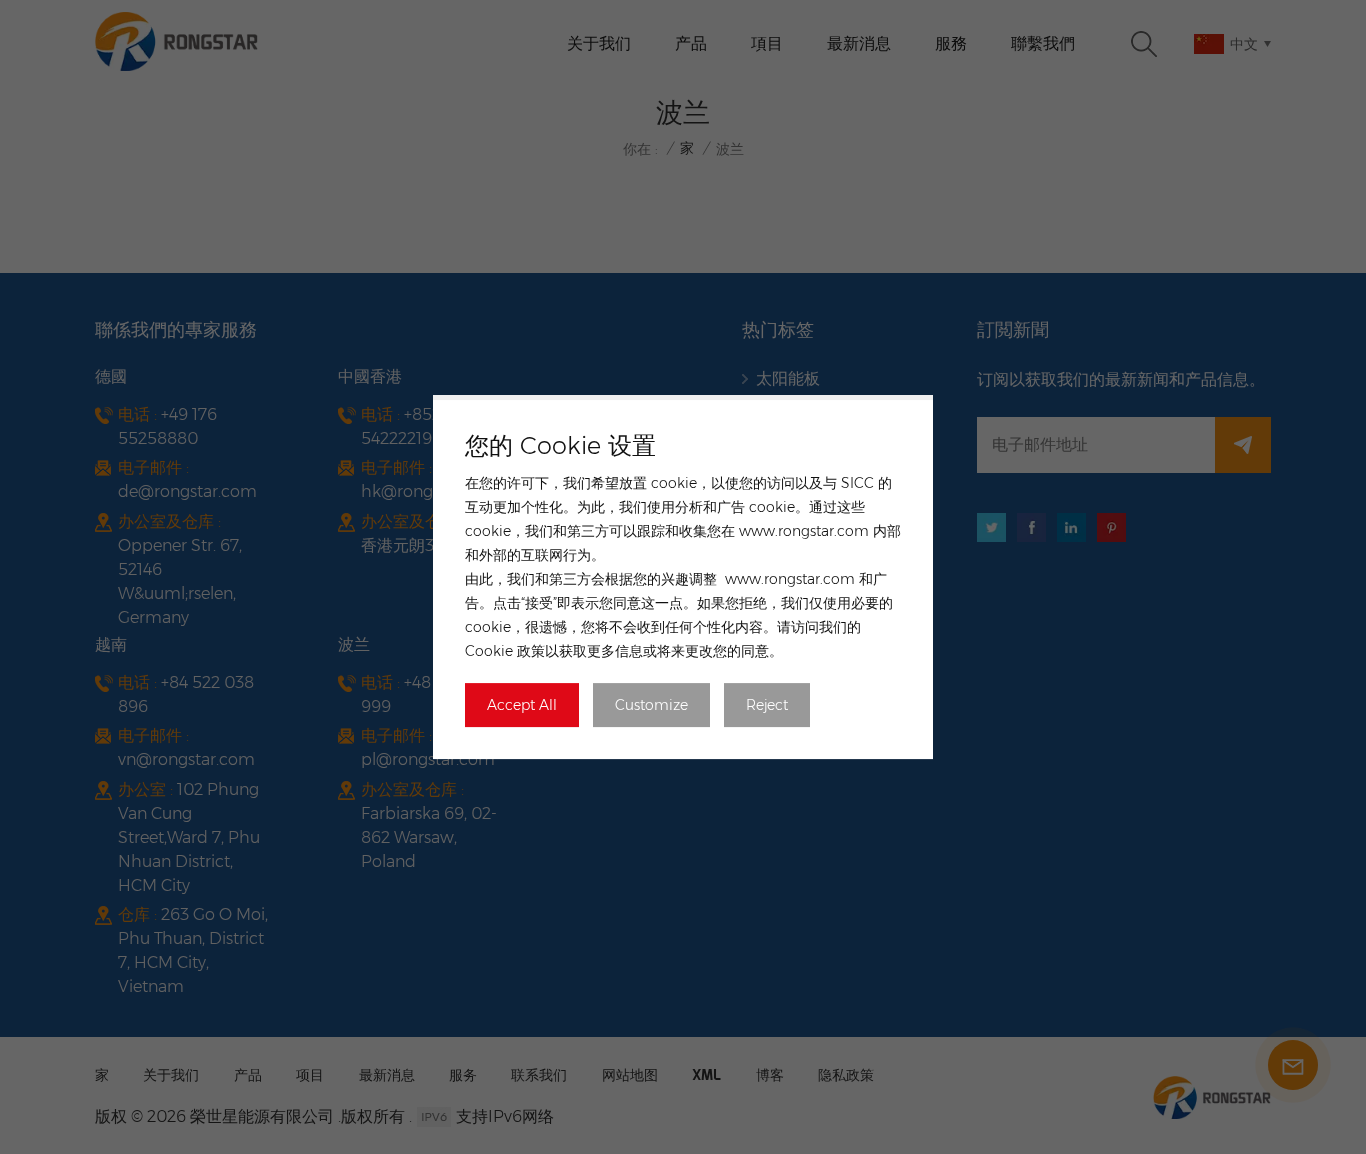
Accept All (522, 705)
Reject (767, 705)
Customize (651, 705)
